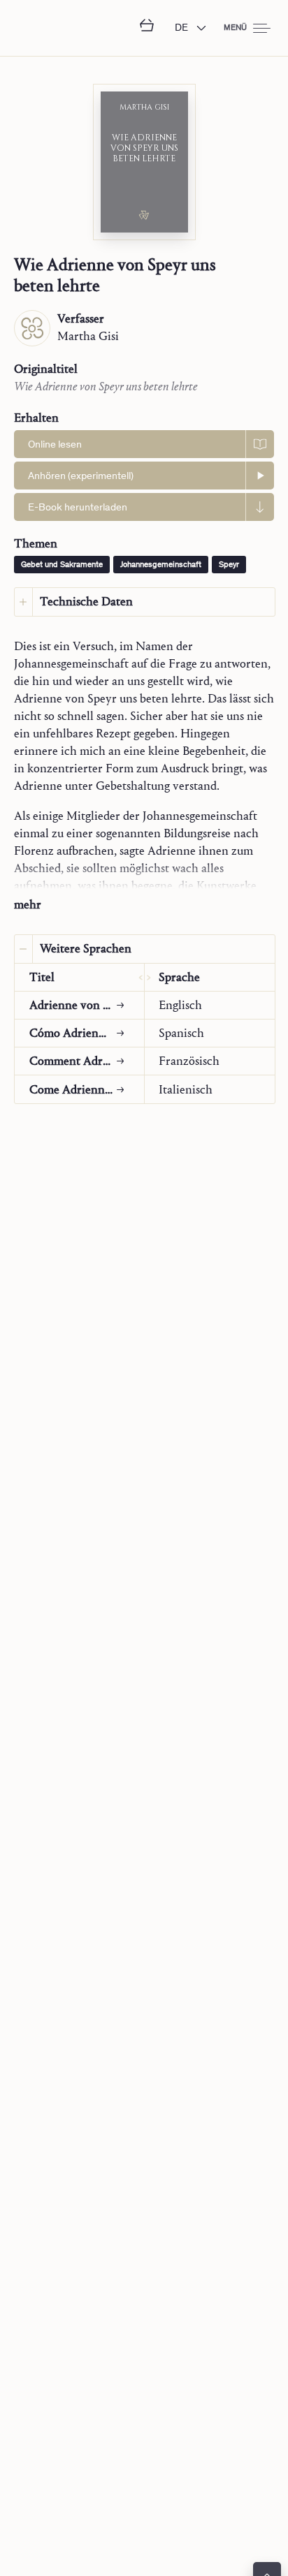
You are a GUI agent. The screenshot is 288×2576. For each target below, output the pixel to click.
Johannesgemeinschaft (161, 565)
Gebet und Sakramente (62, 565)
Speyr (229, 565)
